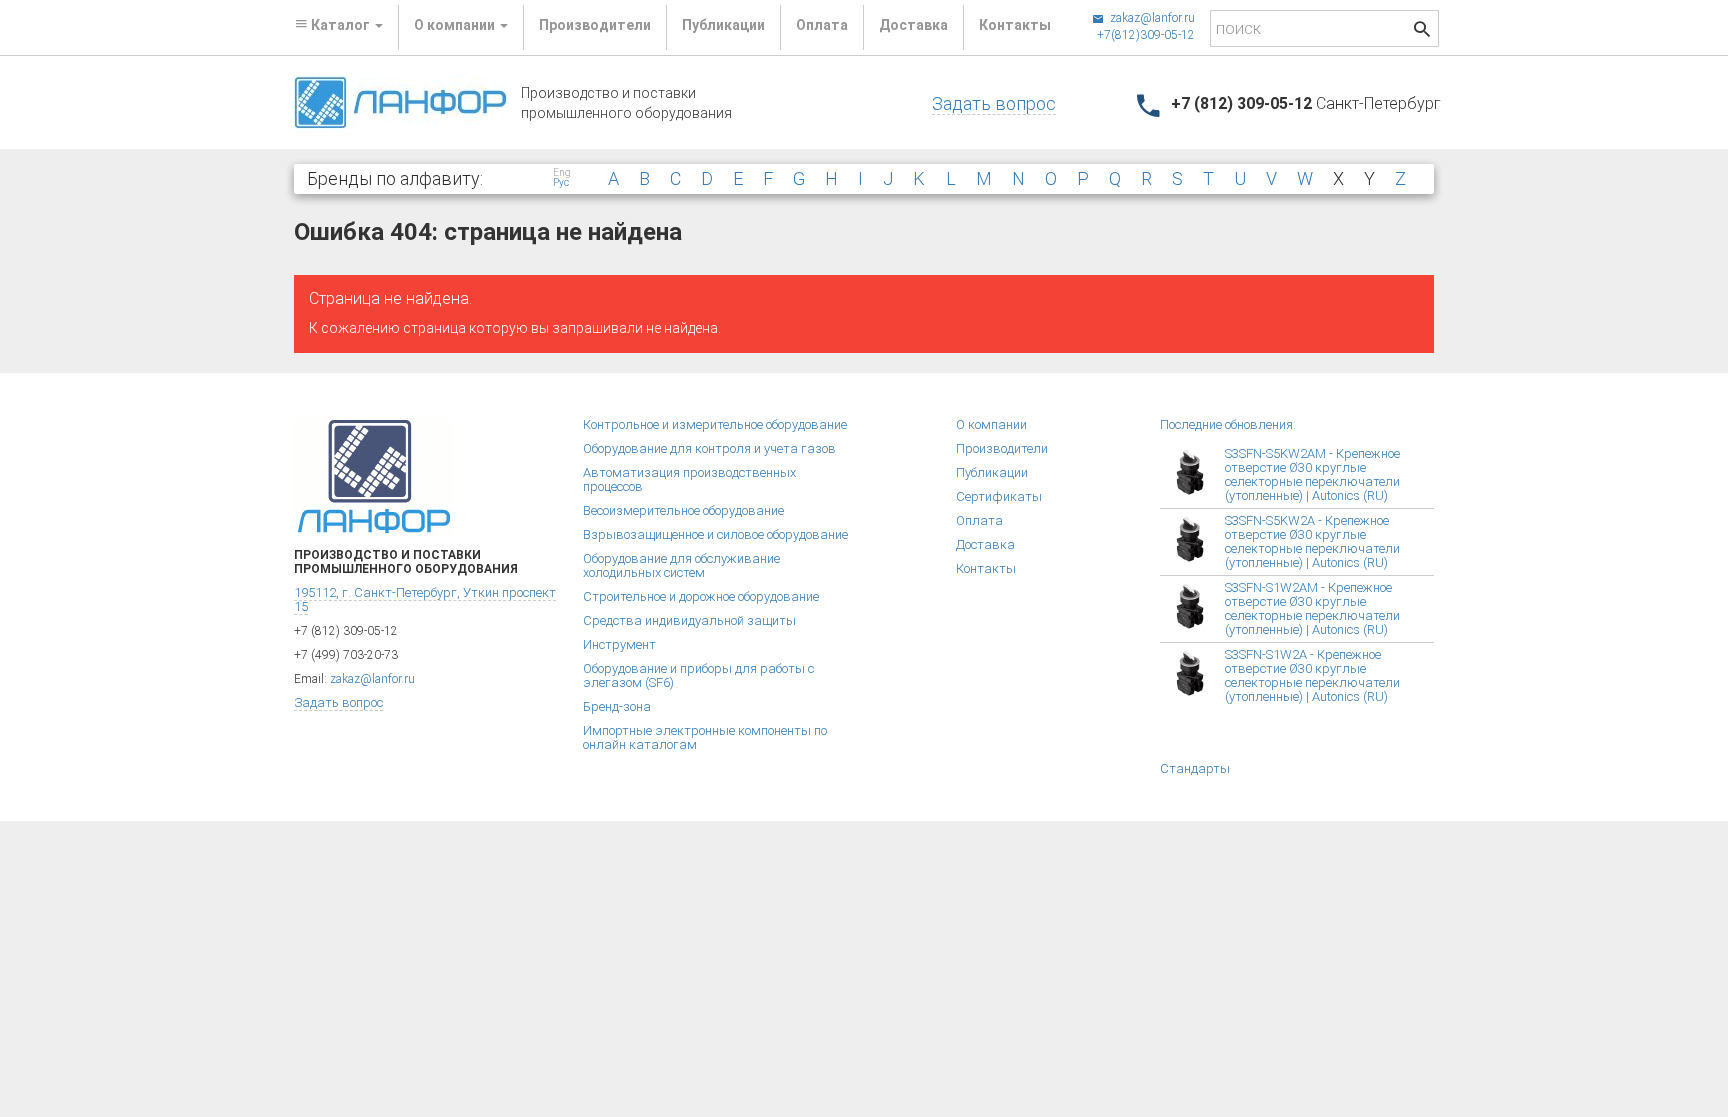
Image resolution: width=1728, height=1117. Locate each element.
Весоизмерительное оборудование (683, 510)
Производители (595, 25)
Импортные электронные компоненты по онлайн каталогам (705, 737)
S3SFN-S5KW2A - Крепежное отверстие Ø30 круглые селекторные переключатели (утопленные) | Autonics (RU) (1312, 541)
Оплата (822, 25)
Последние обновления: (1228, 424)
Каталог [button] (340, 25)
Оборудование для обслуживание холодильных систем (681, 565)
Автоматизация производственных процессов (689, 479)
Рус (561, 183)
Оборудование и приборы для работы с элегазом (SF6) (698, 675)
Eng (562, 173)
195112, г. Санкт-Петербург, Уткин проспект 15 (425, 599)
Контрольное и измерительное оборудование (715, 424)
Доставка (913, 25)
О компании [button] (456, 25)
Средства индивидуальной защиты (689, 620)
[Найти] (1422, 31)
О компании (991, 424)
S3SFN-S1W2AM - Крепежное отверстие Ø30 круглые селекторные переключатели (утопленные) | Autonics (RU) (1312, 608)
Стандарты (1195, 768)
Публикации (723, 25)
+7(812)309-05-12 (1146, 35)
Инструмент (619, 644)
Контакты (1015, 25)
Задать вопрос (994, 103)
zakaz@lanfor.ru (1151, 18)
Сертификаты (999, 496)
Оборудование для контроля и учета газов (709, 448)
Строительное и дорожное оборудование (701, 596)
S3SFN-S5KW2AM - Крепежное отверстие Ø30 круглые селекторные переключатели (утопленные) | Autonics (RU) (1312, 474)
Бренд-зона (617, 706)
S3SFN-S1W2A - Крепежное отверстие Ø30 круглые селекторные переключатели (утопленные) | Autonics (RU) (1312, 675)
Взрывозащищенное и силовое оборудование (715, 534)
